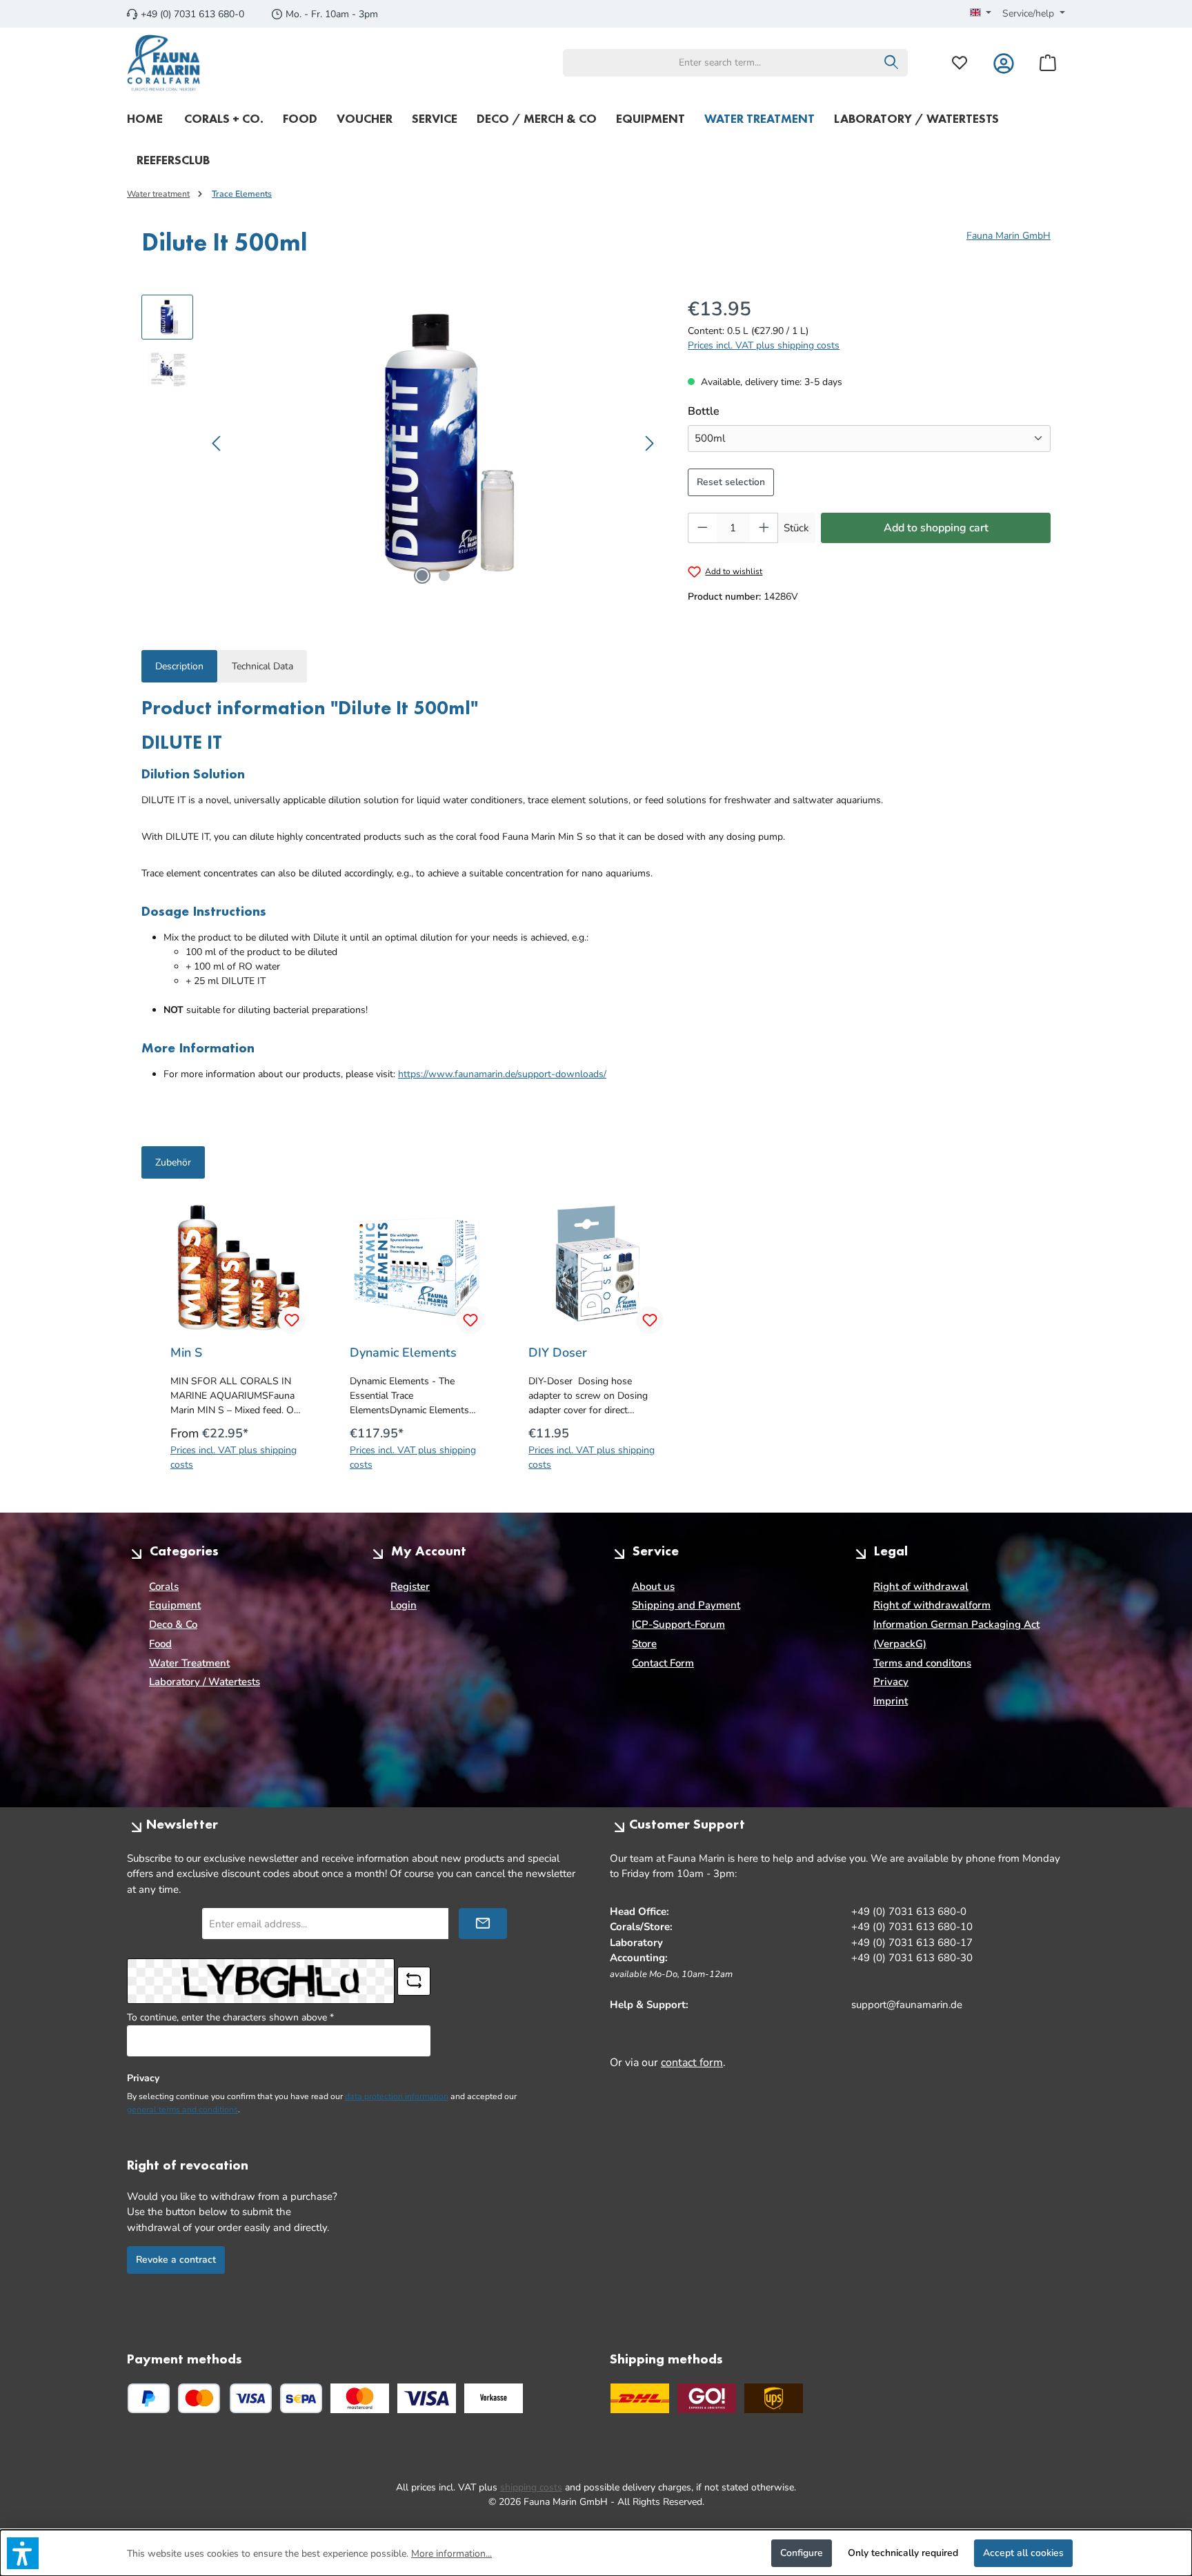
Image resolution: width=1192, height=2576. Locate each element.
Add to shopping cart (936, 528)
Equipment (175, 1605)
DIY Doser (558, 1353)
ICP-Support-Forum (678, 1624)
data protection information (397, 2096)
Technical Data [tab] (262, 666)
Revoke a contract (176, 2260)
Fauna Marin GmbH (1009, 236)
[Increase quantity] (764, 528)
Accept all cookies (1023, 2553)
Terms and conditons (922, 1663)
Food (160, 1644)
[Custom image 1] (360, 2398)
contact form (692, 2063)
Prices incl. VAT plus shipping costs (764, 345)
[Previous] (217, 443)
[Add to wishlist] (292, 1320)
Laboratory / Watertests (205, 1682)
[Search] (892, 63)
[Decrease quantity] (702, 528)
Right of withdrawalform (932, 1605)
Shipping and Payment (686, 1605)
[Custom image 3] (494, 2398)
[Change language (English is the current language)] (981, 14)
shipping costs (531, 2487)
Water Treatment (189, 1663)
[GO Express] (707, 2398)
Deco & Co (173, 1624)
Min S (186, 1353)
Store (644, 1644)
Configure (802, 2553)
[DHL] (640, 2398)
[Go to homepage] (164, 63)
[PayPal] (149, 2398)
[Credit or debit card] (225, 2398)
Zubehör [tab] (173, 1162)
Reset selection (731, 482)
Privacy (891, 1682)
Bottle (705, 411)
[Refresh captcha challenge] (414, 1981)
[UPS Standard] (774, 2398)
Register (410, 1586)
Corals (164, 1586)
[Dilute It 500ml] (434, 443)
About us (653, 1586)
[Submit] (483, 1924)
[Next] (649, 443)
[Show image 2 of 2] (444, 576)
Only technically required (903, 2553)
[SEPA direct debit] (301, 2398)
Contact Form (663, 1663)
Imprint (891, 1701)
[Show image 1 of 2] (422, 576)
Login (404, 1605)
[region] (401, 443)
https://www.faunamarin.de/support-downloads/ (502, 1074)
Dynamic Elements (403, 1353)
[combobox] (719, 63)
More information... (451, 2554)
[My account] (1004, 62)
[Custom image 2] (427, 2398)
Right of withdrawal (921, 1586)
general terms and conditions (182, 2110)
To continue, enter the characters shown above (230, 2017)
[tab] (179, 666)
